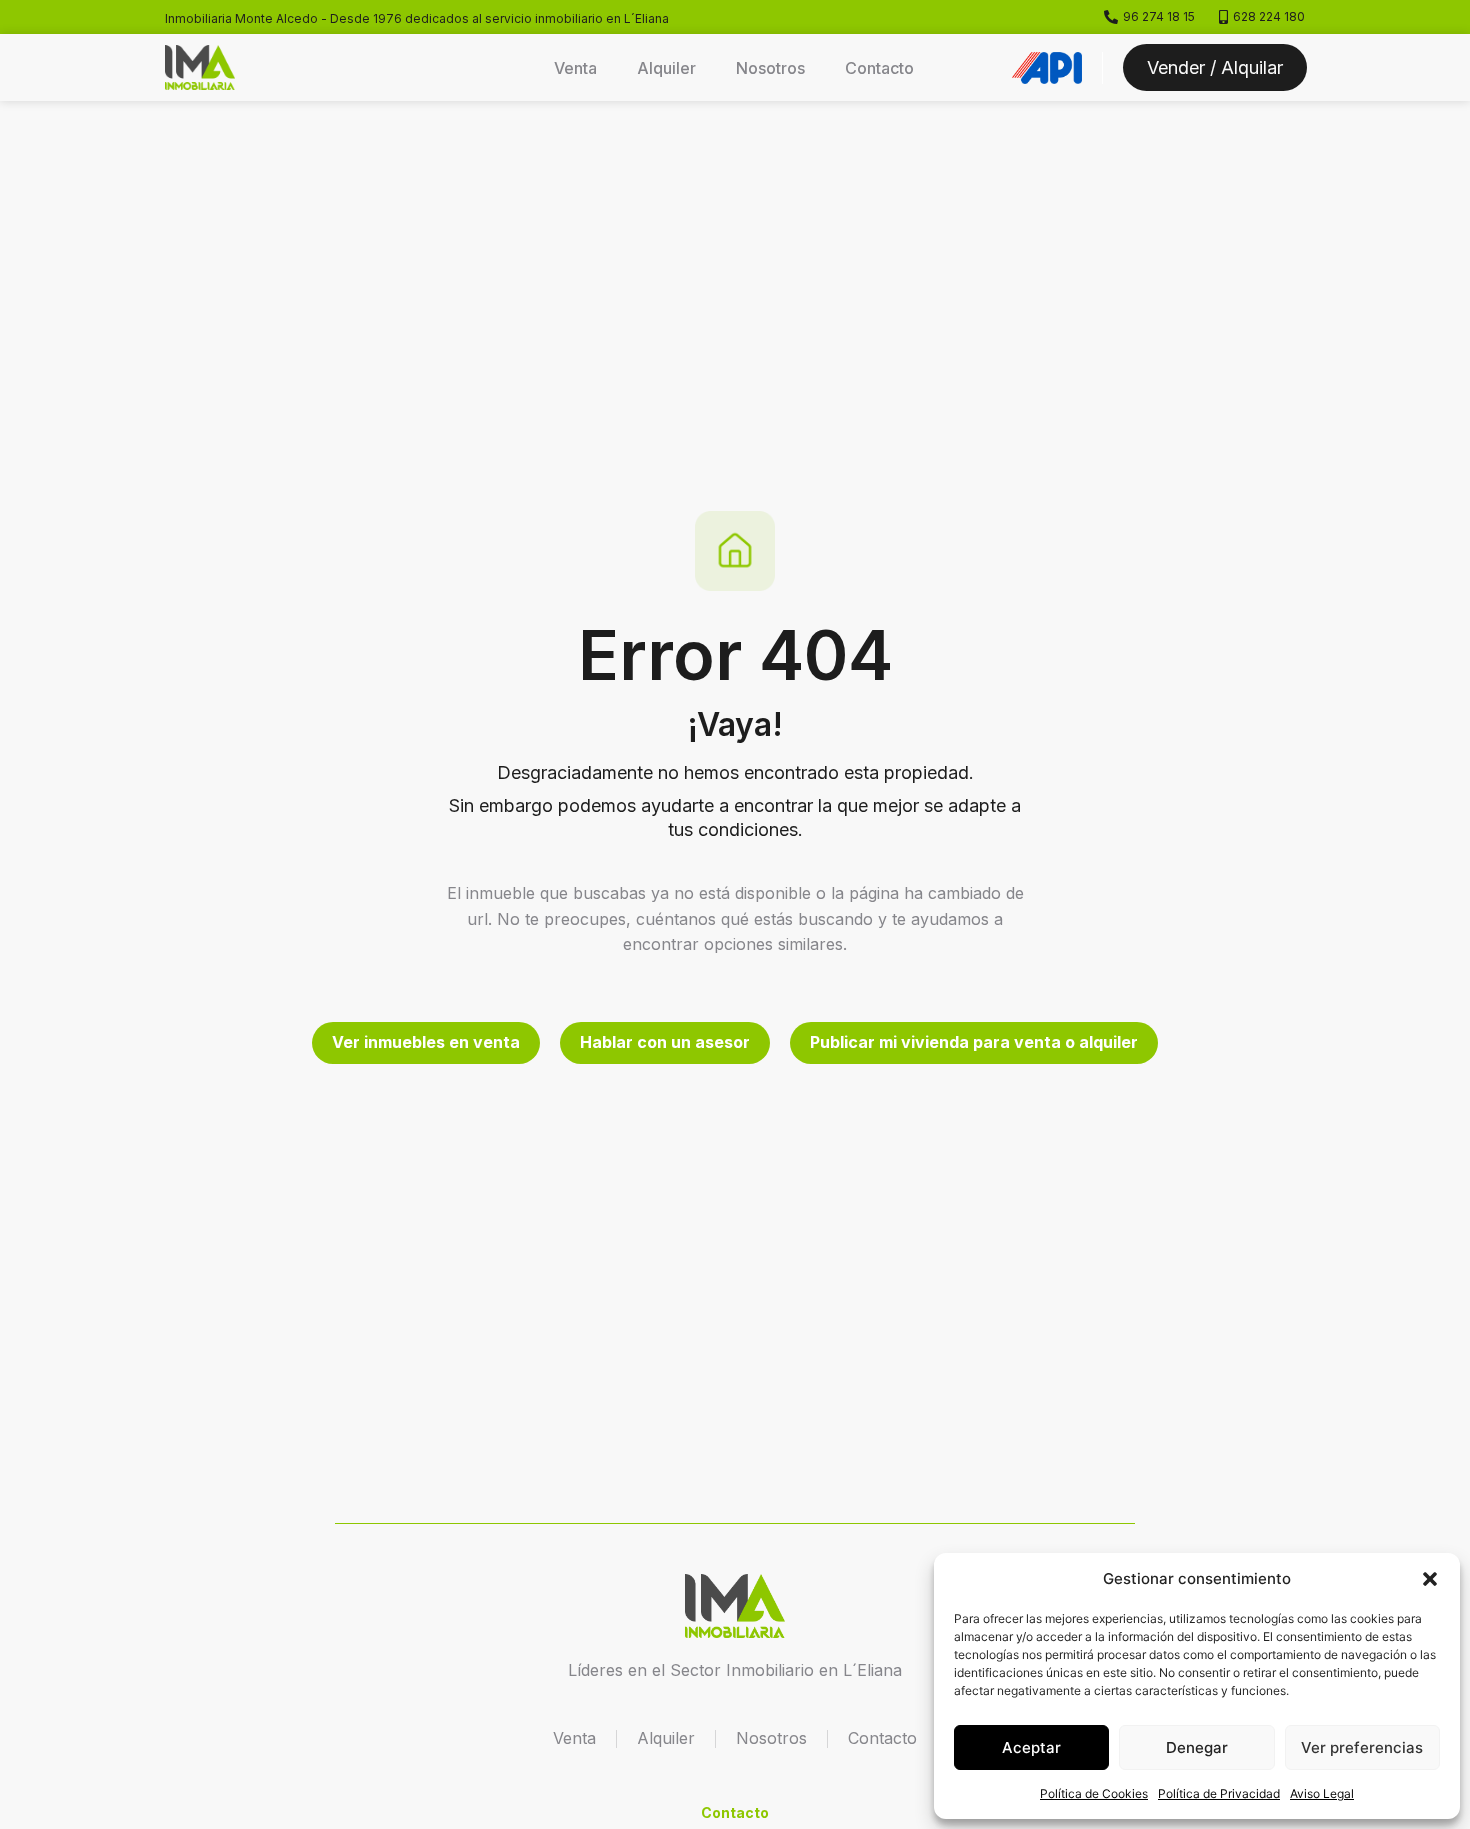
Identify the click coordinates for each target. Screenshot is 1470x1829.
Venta (575, 68)
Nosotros (770, 68)
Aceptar (1031, 1747)
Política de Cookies (1094, 1793)
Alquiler (666, 68)
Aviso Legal (1322, 1793)
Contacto (879, 68)
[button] (1430, 1579)
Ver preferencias (1362, 1747)
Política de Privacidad (1219, 1793)
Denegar (1197, 1747)
